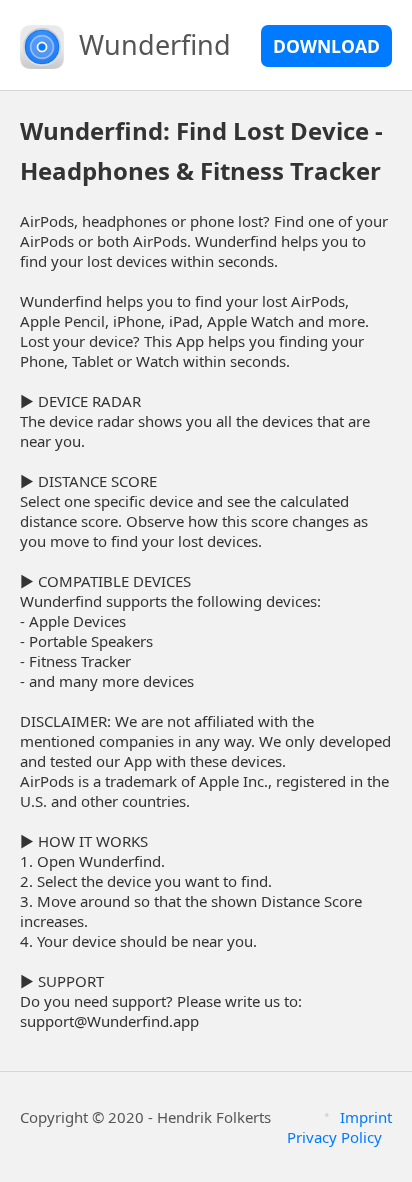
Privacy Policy (334, 1137)
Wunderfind (155, 44)
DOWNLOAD (326, 46)
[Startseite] (42, 45)
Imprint (366, 1117)
